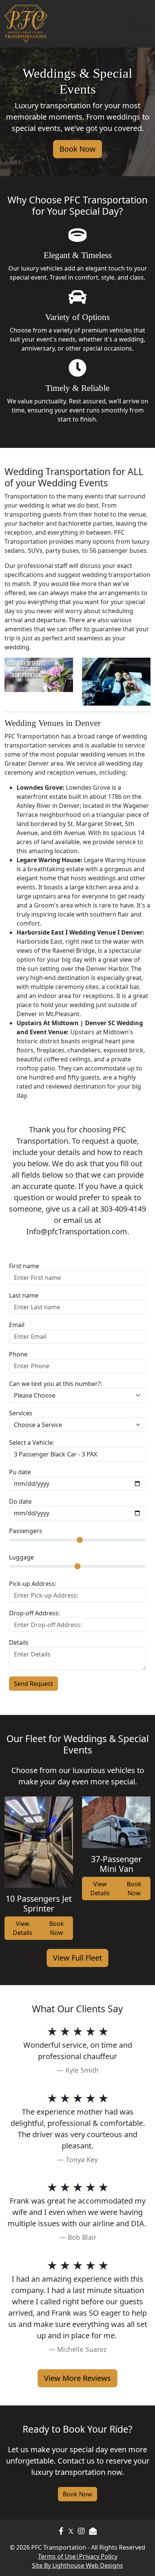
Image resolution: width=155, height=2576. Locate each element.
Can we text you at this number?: (55, 1384)
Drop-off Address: (34, 1613)
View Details (23, 1928)
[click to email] (93, 2531)
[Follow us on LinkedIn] (81, 2531)
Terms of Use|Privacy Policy (78, 2556)
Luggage (21, 1557)
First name (24, 1266)
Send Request (33, 1684)
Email (17, 1325)
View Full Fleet (77, 1958)
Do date (20, 1501)
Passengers (26, 1531)
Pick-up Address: (33, 1584)
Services (21, 1413)
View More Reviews (77, 2378)
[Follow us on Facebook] (61, 2531)
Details (19, 1642)
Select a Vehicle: (32, 1443)
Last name (24, 1295)
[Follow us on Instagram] (71, 2531)
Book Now (77, 149)
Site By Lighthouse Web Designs (77, 2565)
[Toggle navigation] (140, 24)
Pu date (20, 1472)
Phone (18, 1354)
